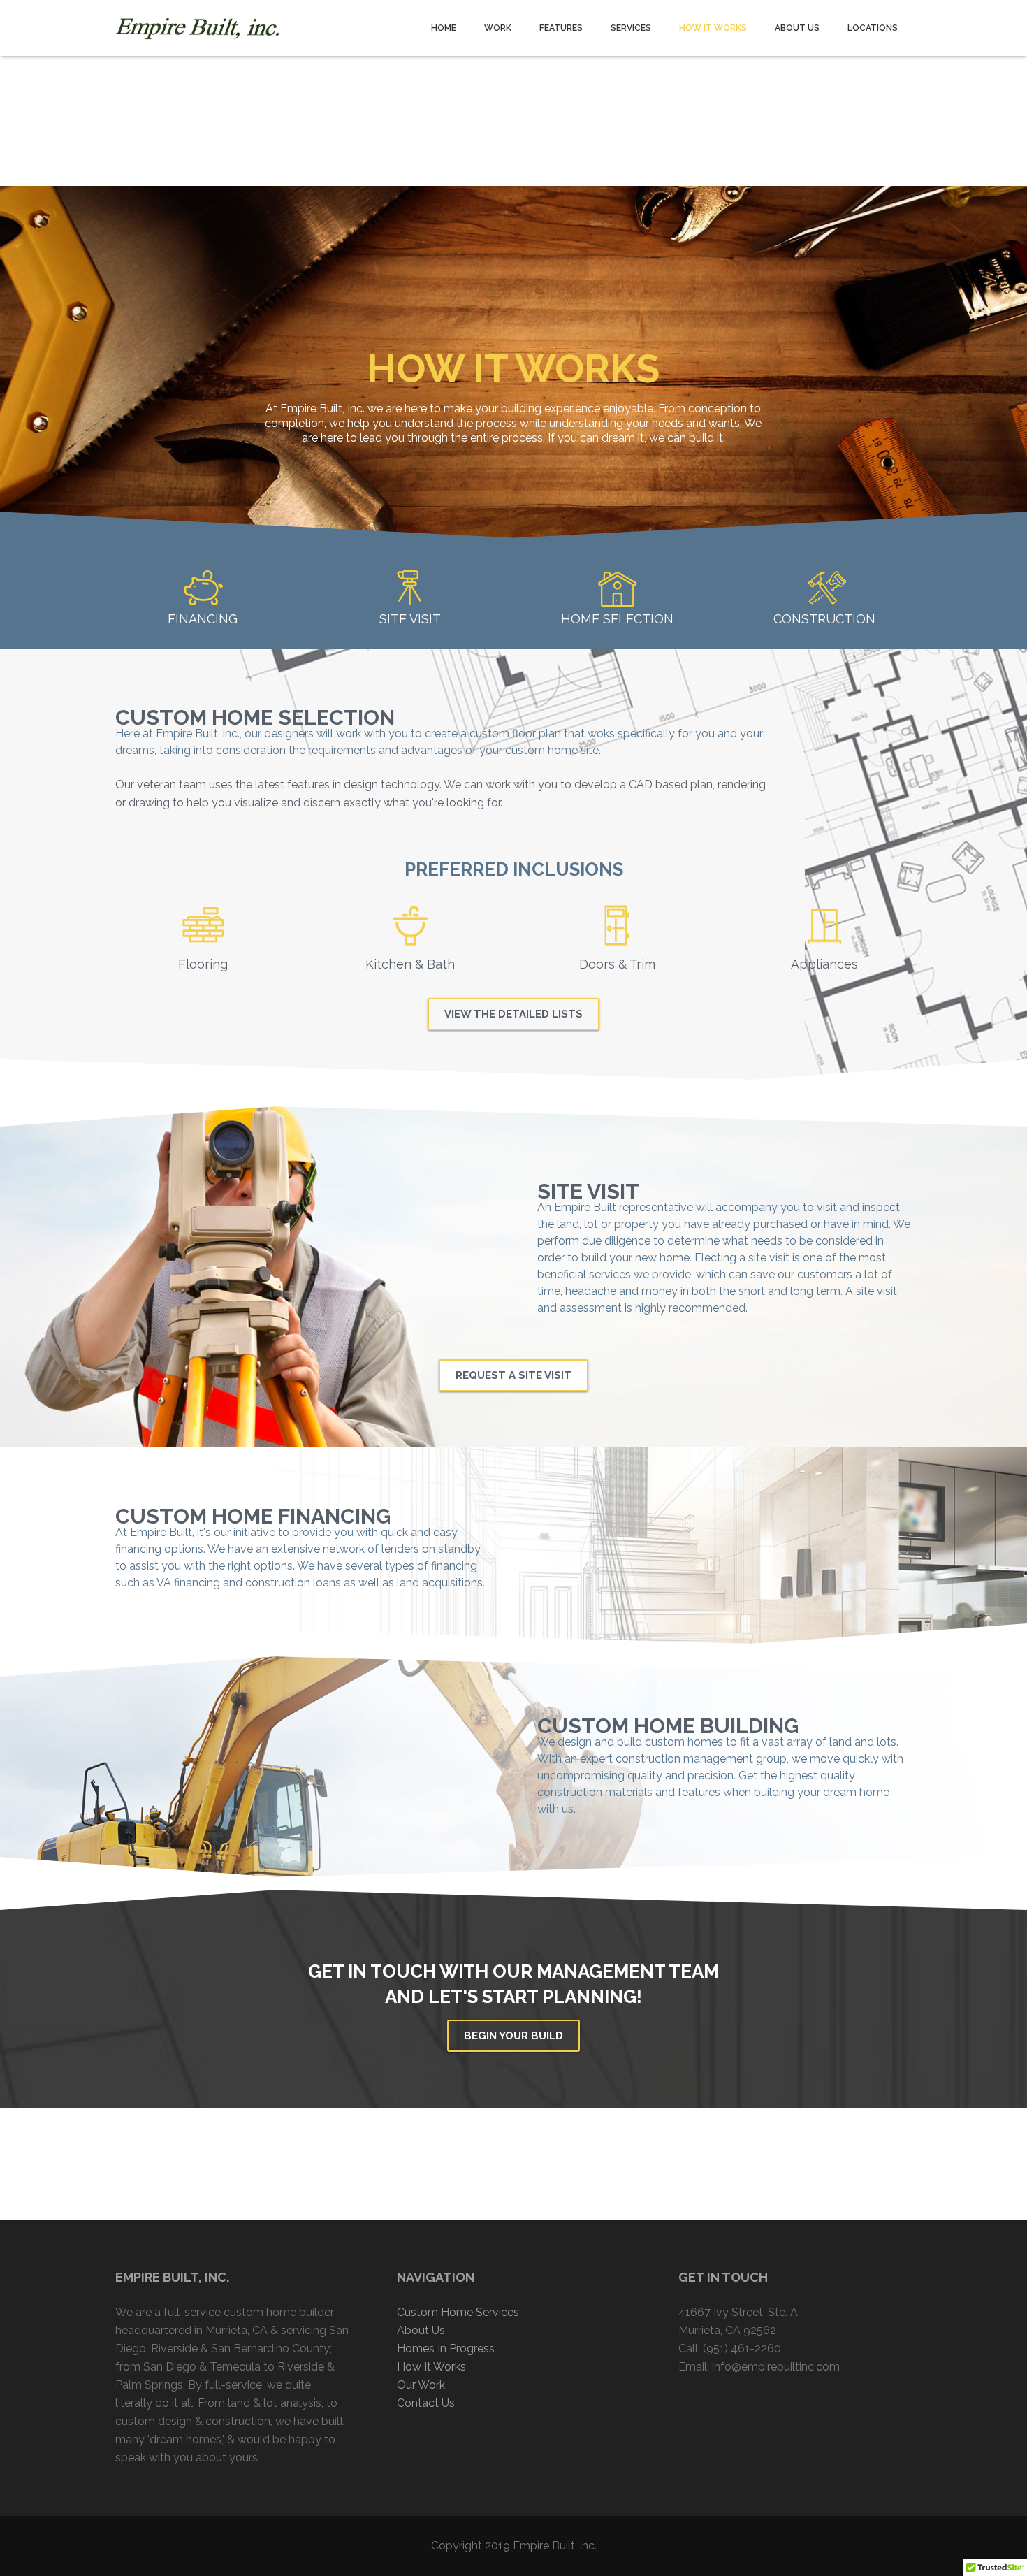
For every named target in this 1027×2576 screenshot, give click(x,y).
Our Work (421, 2385)
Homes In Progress (446, 2349)
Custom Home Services (458, 2312)
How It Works (431, 2367)
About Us (421, 2330)
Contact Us (426, 2403)
